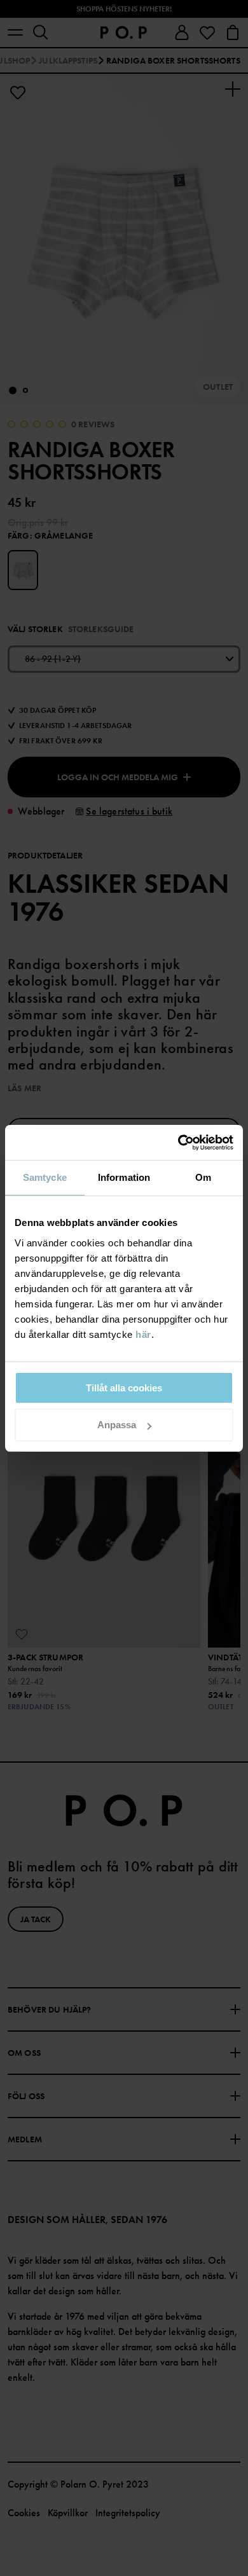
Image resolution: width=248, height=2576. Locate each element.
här (143, 1334)
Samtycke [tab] (45, 1177)
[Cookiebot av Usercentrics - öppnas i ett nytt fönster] (178, 1143)
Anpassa (117, 1425)
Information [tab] (124, 1177)
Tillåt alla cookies (124, 1388)
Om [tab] (203, 1177)
